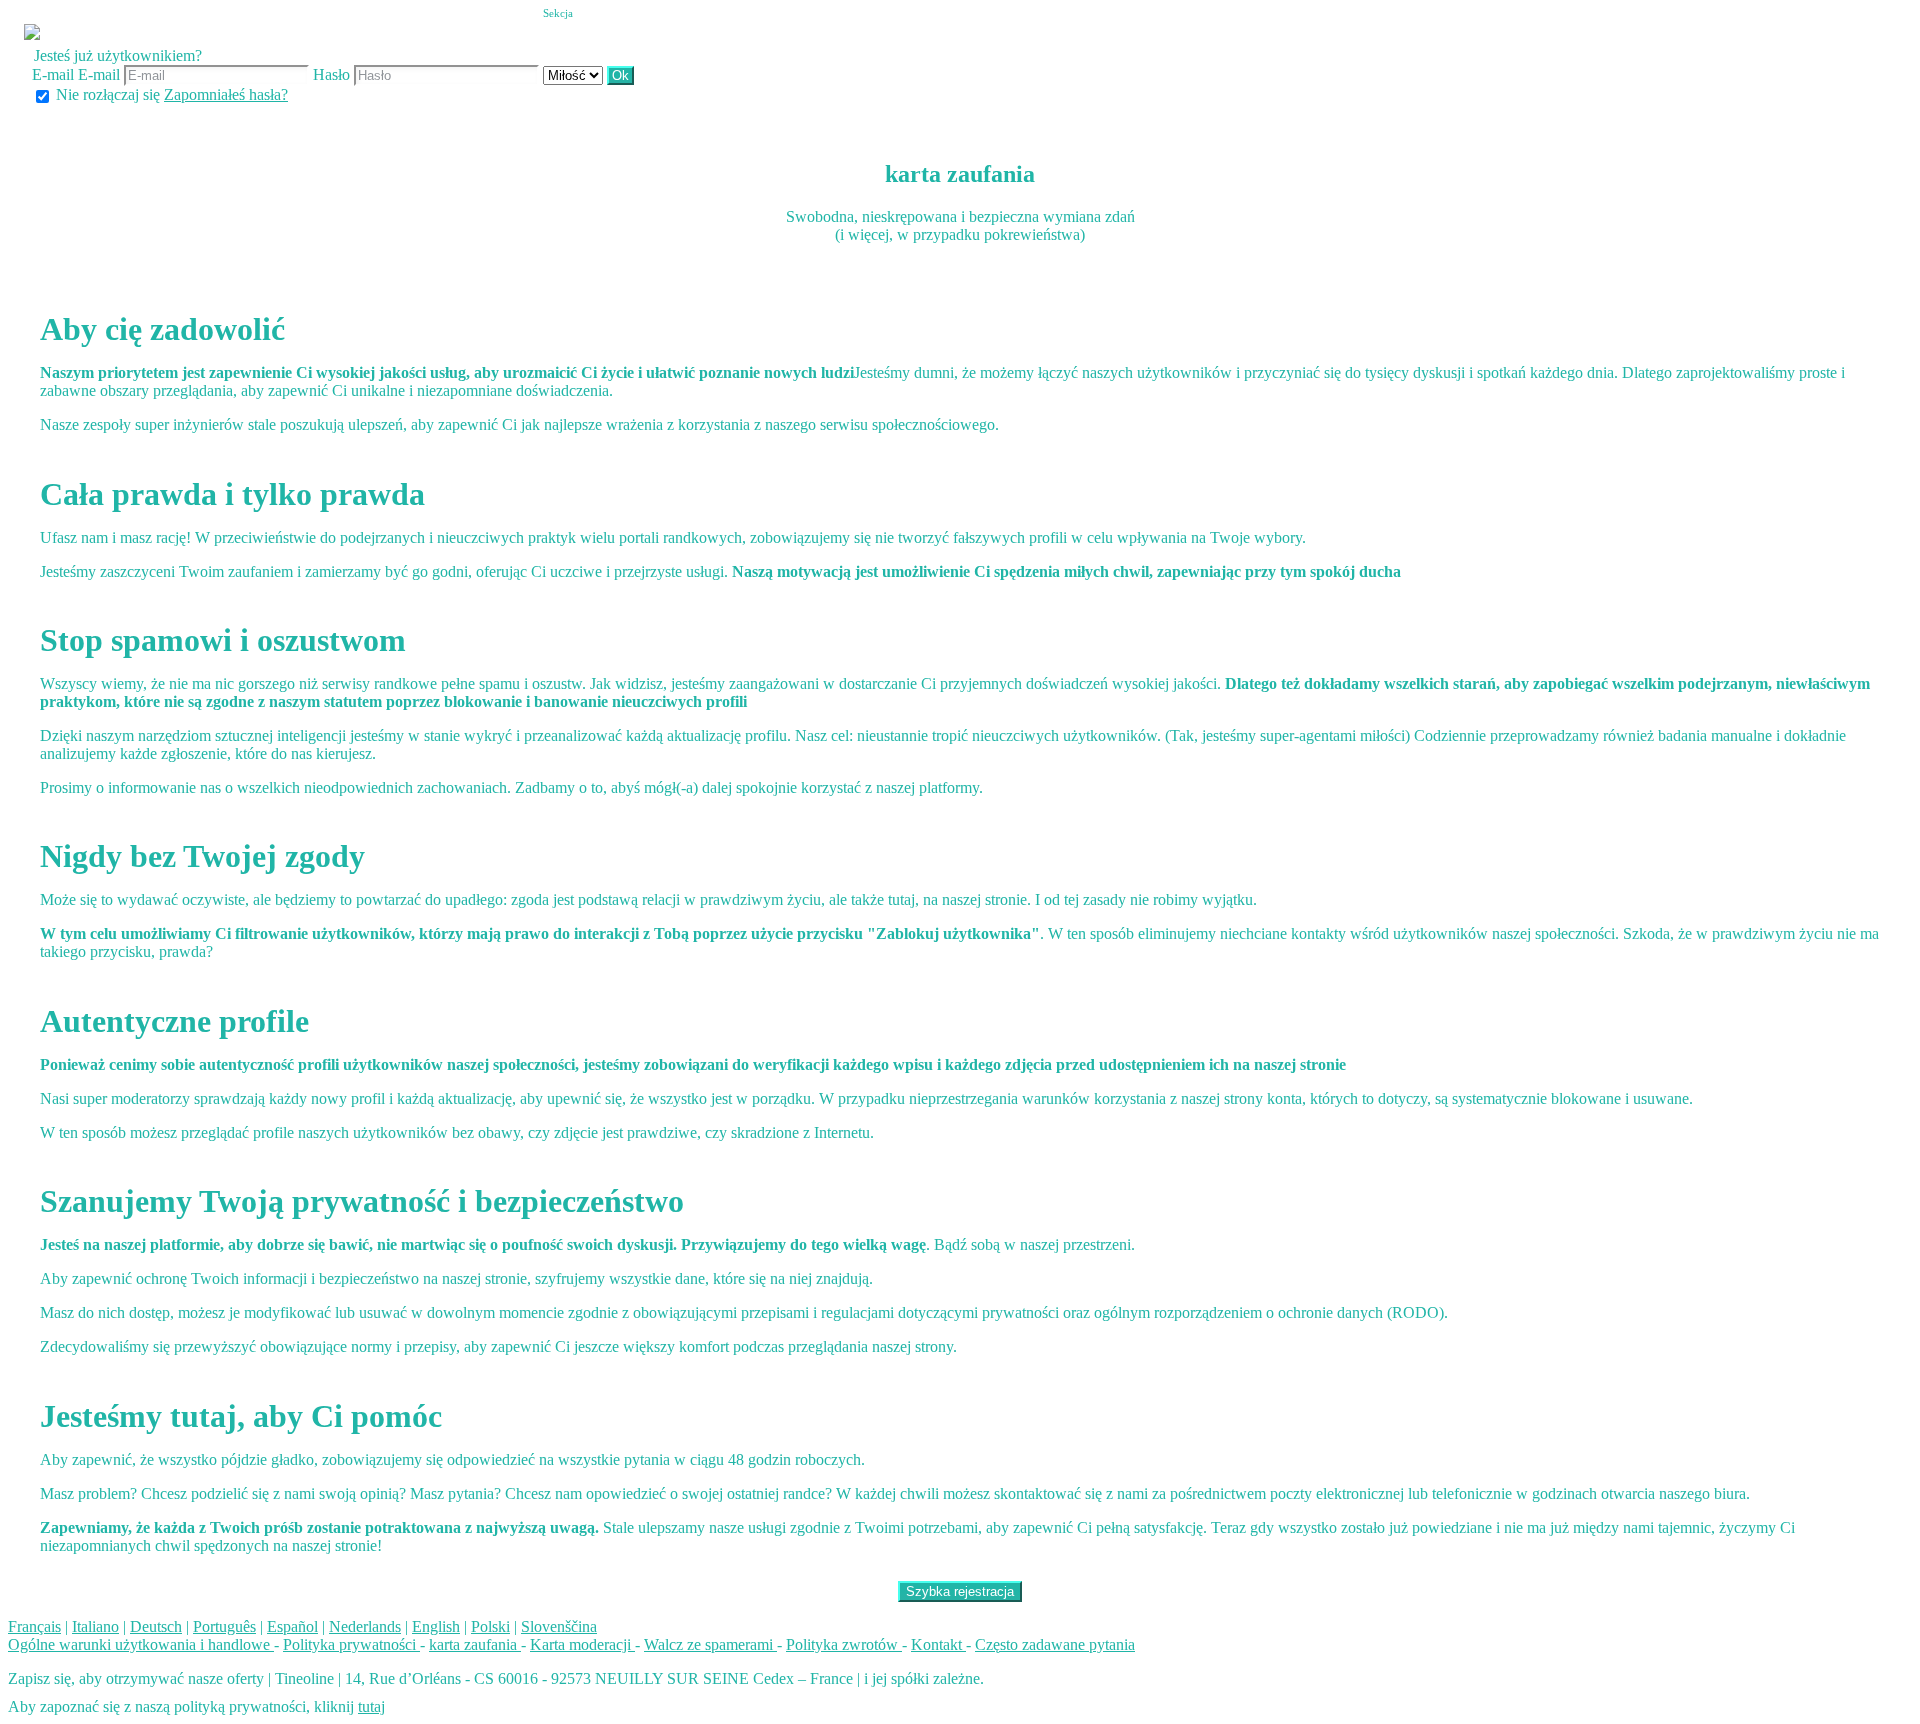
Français (34, 1626)
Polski (490, 1626)
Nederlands (365, 1626)
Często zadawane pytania (1055, 1644)
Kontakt (938, 1644)
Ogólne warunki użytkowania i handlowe (141, 1644)
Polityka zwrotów (844, 1644)
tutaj (371, 1706)
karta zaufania (475, 1644)
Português (224, 1626)
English (436, 1626)
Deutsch (156, 1626)
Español (292, 1626)
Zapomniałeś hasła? (226, 94)
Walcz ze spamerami (710, 1644)
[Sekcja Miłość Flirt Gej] (575, 74)
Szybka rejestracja (960, 1591)
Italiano (95, 1626)
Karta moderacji (582, 1644)
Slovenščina (559, 1626)
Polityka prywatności (351, 1644)
